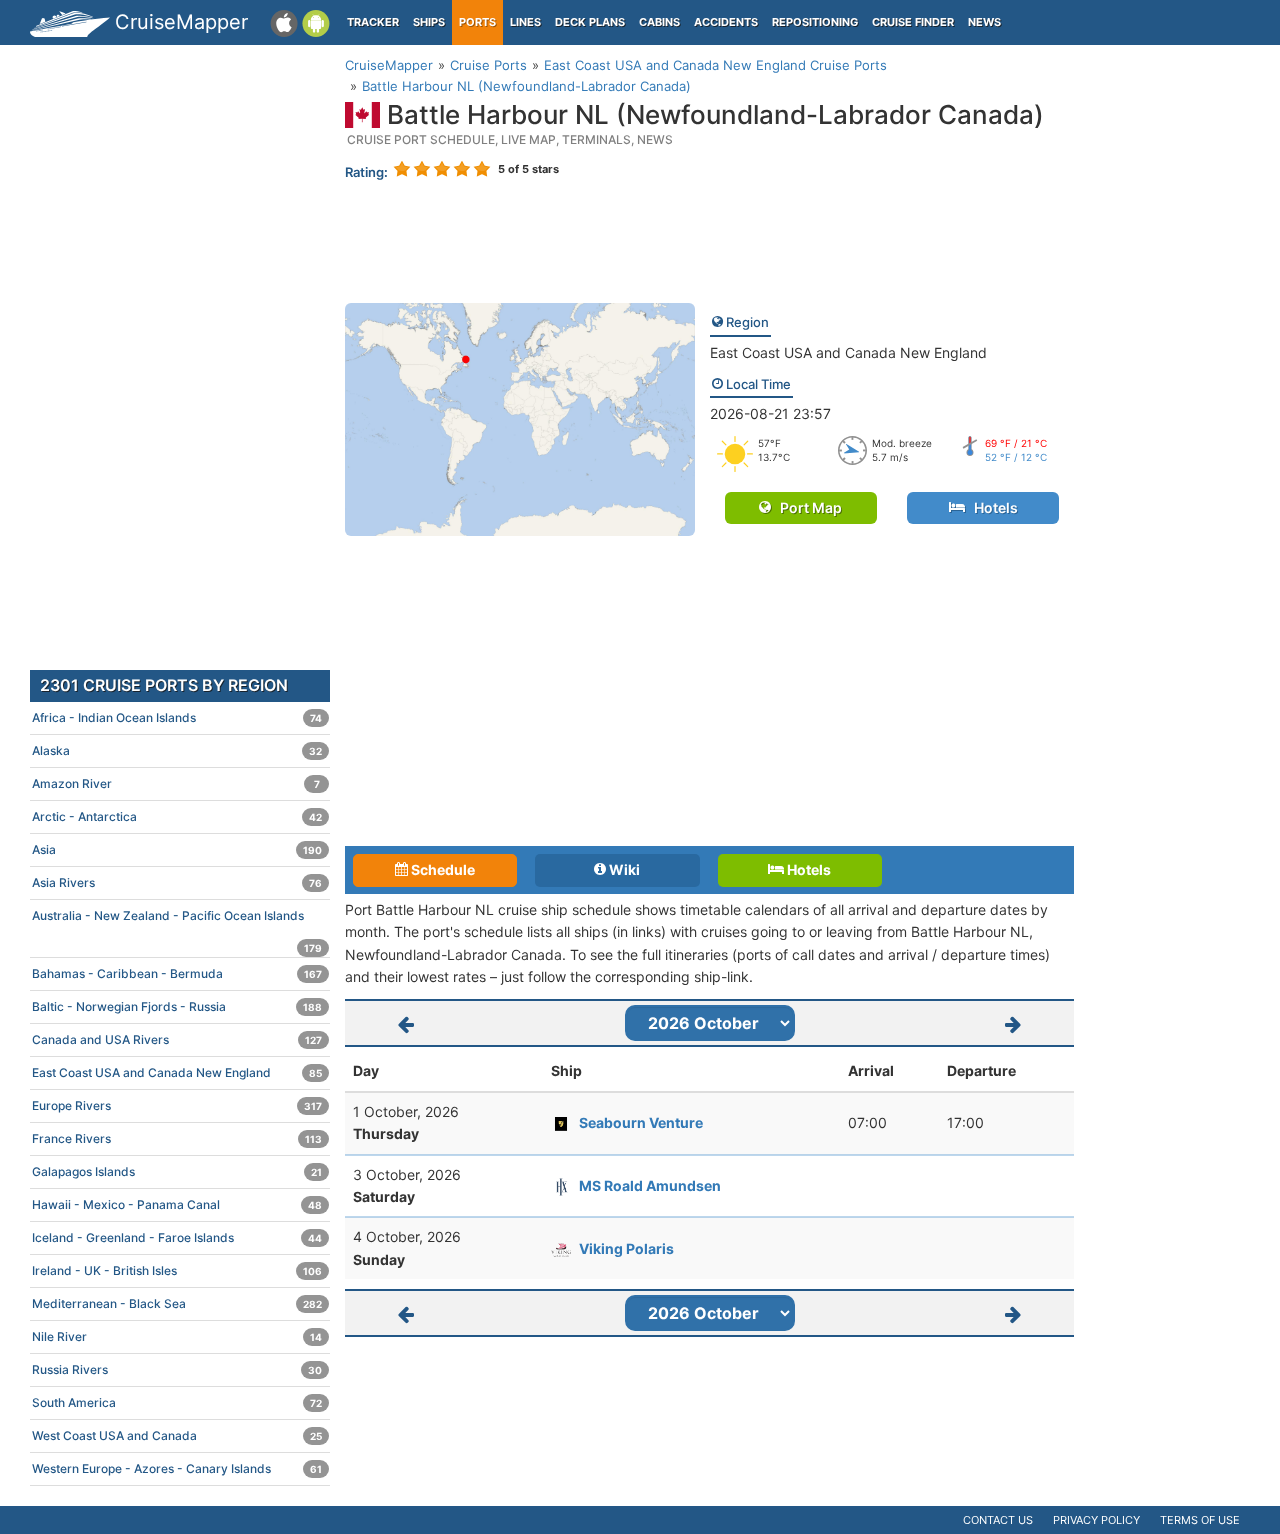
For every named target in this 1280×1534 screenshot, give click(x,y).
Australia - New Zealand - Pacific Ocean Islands (177, 920)
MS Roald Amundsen (650, 1185)
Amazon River (176, 783)
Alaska (177, 750)
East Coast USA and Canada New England (848, 352)
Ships (429, 22)
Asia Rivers (177, 882)
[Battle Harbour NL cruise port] (520, 418)
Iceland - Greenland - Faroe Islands (177, 1237)
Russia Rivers (177, 1369)
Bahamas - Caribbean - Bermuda (177, 973)
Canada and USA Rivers (177, 1039)
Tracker (373, 22)
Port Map (806, 507)
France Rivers (177, 1138)
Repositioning (815, 22)
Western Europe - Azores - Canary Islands (177, 1468)
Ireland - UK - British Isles (177, 1270)
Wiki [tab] (623, 869)
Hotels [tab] (807, 869)
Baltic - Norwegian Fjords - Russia (177, 1006)
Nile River (177, 1336)
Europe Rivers (177, 1105)
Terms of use (1200, 1520)
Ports (477, 22)
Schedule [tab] (441, 869)
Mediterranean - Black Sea (177, 1303)
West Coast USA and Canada (177, 1435)
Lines (525, 22)
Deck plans (590, 22)
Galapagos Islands (177, 1171)
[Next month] (1014, 1023)
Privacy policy (1096, 1520)
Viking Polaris (626, 1248)
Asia (177, 849)
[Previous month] (406, 1023)
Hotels (991, 507)
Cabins (659, 22)
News (984, 22)
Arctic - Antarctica (177, 816)
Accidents (726, 22)
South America (177, 1402)
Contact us (998, 1520)
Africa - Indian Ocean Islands (177, 717)
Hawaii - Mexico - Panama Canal (177, 1204)
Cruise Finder (913, 22)
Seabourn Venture (641, 1122)
